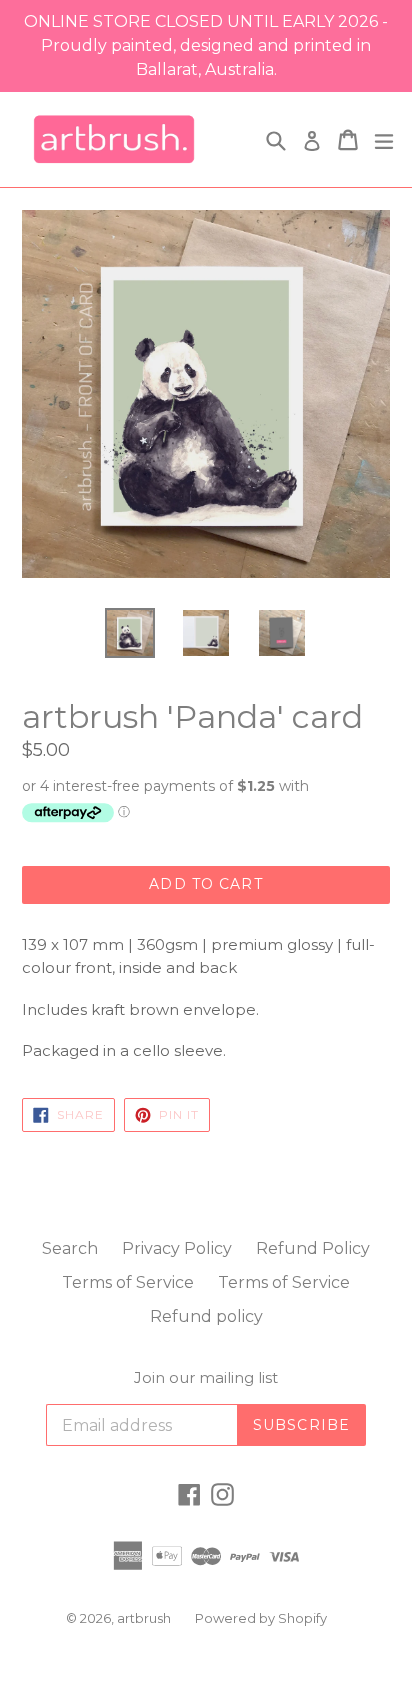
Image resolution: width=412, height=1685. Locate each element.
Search (70, 1248)
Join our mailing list (206, 1378)
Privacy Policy (177, 1248)
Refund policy (206, 1316)
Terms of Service (128, 1282)
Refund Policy (313, 1248)
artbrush (144, 1618)
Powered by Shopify (261, 1618)
